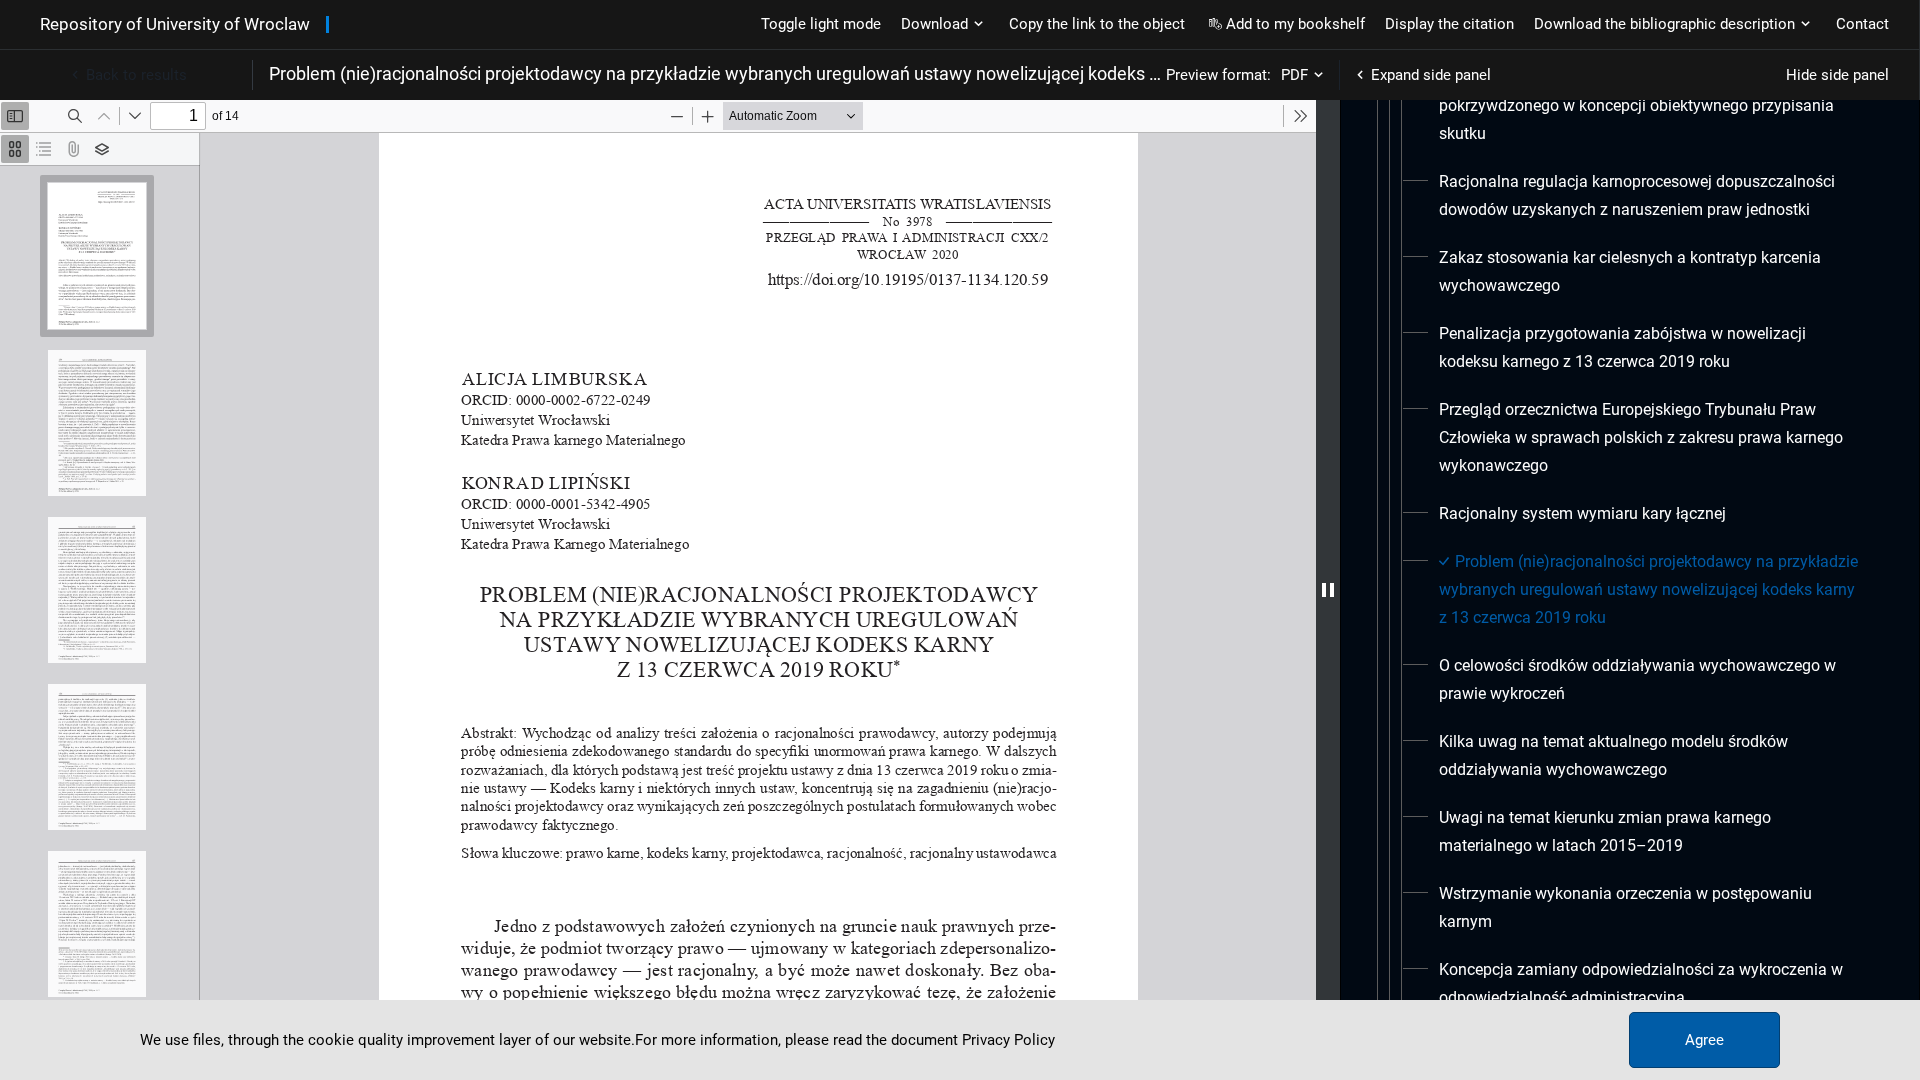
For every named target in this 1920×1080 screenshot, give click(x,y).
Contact (1862, 24)
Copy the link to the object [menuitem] (1097, 24)
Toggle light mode (821, 24)
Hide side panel (1837, 75)
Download (934, 24)
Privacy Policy (1008, 1040)
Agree (1704, 1040)
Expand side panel (1431, 75)
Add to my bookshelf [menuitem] (1295, 24)
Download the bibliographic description (1664, 24)
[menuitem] (1650, 196)
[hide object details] (1328, 590)
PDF (1294, 75)
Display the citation (1449, 24)
